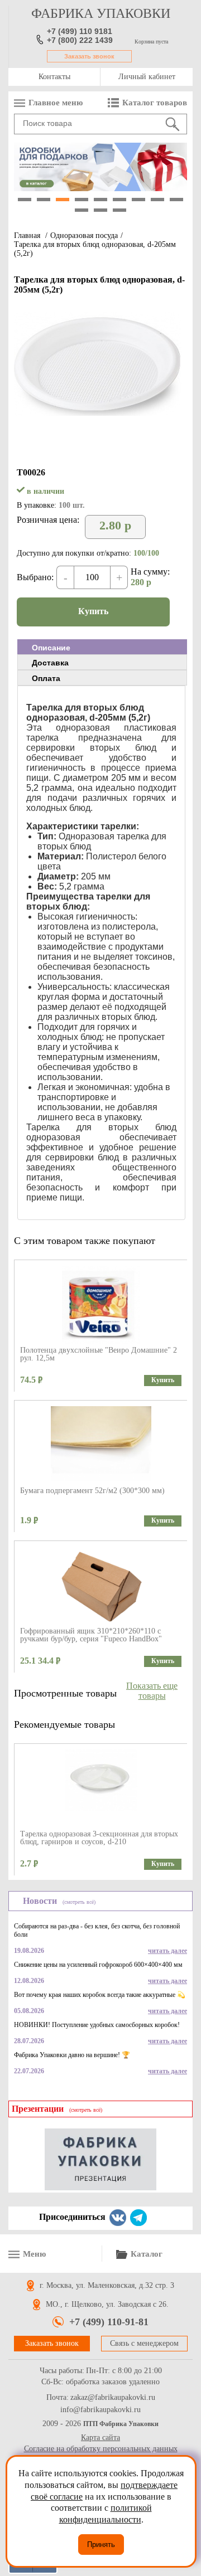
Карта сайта (100, 2438)
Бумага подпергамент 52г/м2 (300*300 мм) (92, 1491)
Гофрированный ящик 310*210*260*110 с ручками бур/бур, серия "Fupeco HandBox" (91, 1635)
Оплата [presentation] (46, 678)
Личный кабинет (147, 77)
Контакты (54, 77)
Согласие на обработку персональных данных (101, 2449)
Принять (101, 2545)
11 (100, 210)
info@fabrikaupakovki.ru (100, 2410)
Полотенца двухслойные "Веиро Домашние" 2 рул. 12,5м (99, 1354)
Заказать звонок (89, 56)
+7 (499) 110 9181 (80, 31)
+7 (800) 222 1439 (80, 40)
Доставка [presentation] (50, 663)
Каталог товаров (155, 103)
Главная (27, 235)
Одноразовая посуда (84, 235)
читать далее (167, 1951)
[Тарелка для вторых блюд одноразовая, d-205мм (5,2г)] (98, 413)
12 (119, 210)
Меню (34, 2254)
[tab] (102, 647)
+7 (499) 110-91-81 (109, 2322)
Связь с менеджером (144, 2343)
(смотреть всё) (79, 1902)
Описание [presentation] (51, 648)
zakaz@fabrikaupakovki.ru (113, 2398)
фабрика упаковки (101, 13)
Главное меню (56, 103)
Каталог (147, 2254)
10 (82, 210)
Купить (93, 611)
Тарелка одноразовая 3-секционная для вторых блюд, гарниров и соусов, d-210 (99, 1838)
